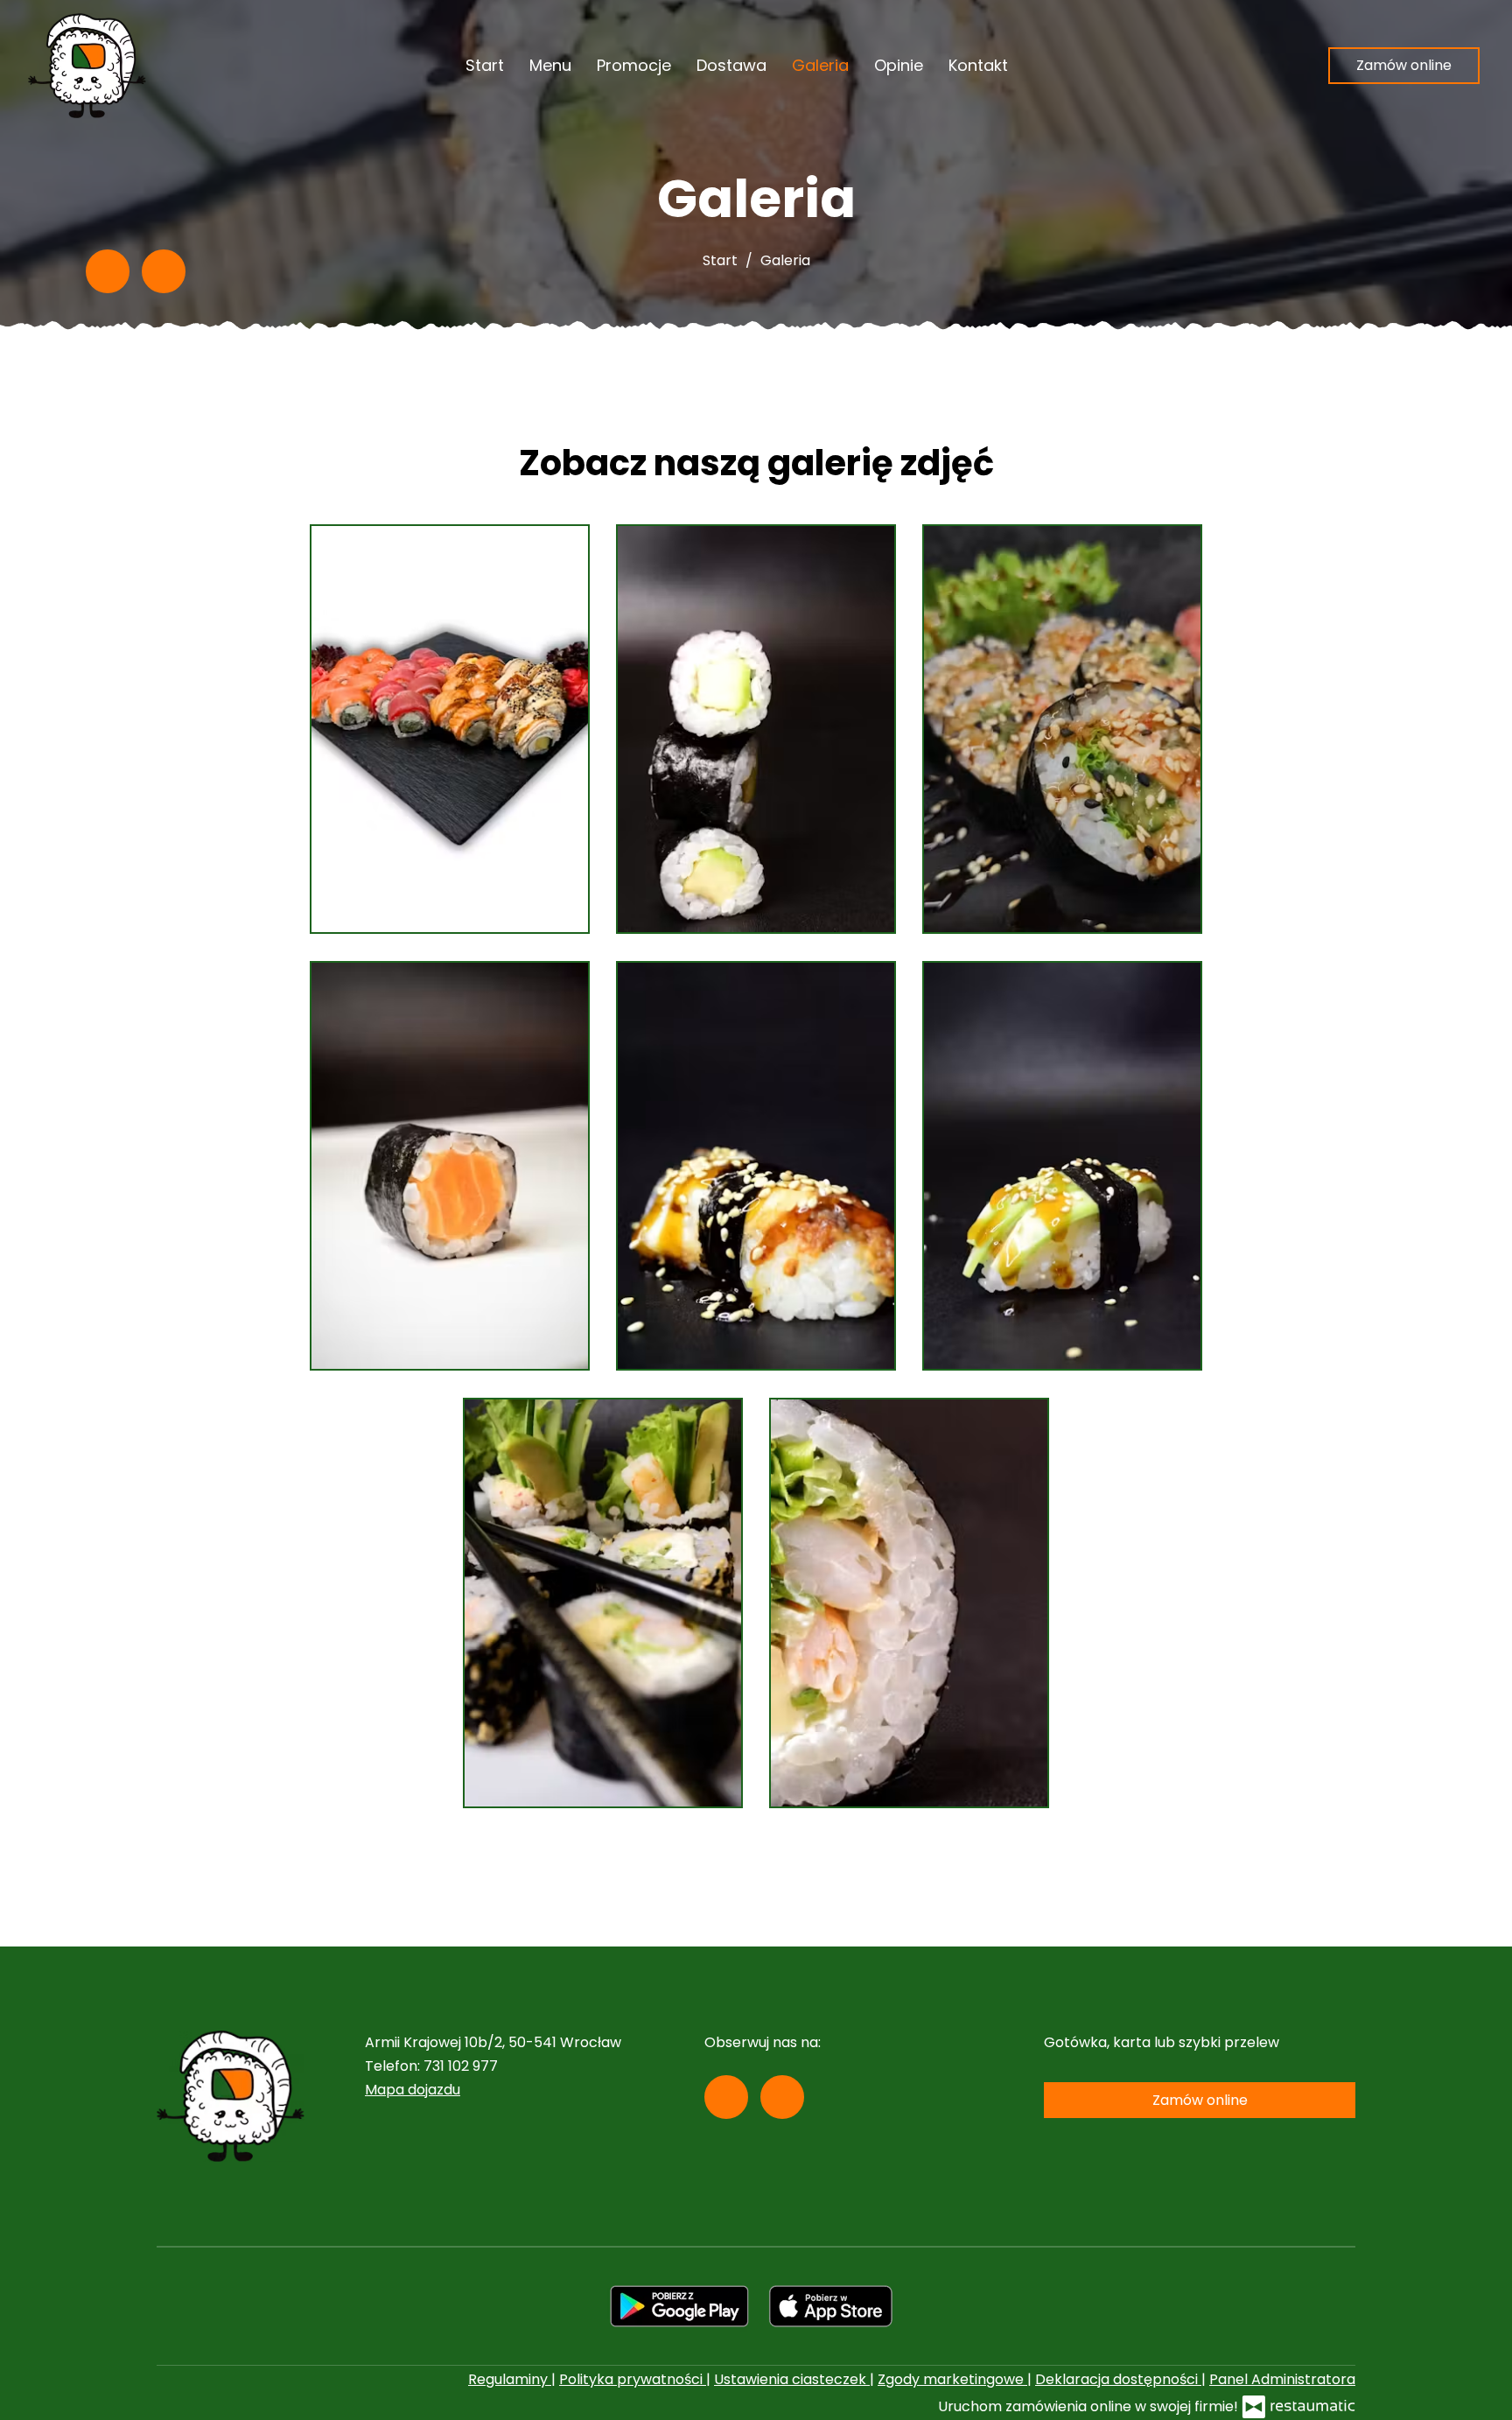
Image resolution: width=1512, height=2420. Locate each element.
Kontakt (978, 65)
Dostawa (731, 65)
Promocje (634, 65)
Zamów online (1404, 65)
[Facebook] (108, 271)
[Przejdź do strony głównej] (87, 66)
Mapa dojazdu (413, 2090)
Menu (550, 65)
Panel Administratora (1282, 2379)
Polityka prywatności (633, 2379)
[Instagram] (164, 271)
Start (485, 65)
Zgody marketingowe (952, 2379)
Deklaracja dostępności (1118, 2379)
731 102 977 (461, 2066)
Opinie (899, 65)
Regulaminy (510, 2379)
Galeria (820, 65)
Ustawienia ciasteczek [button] (792, 2379)
